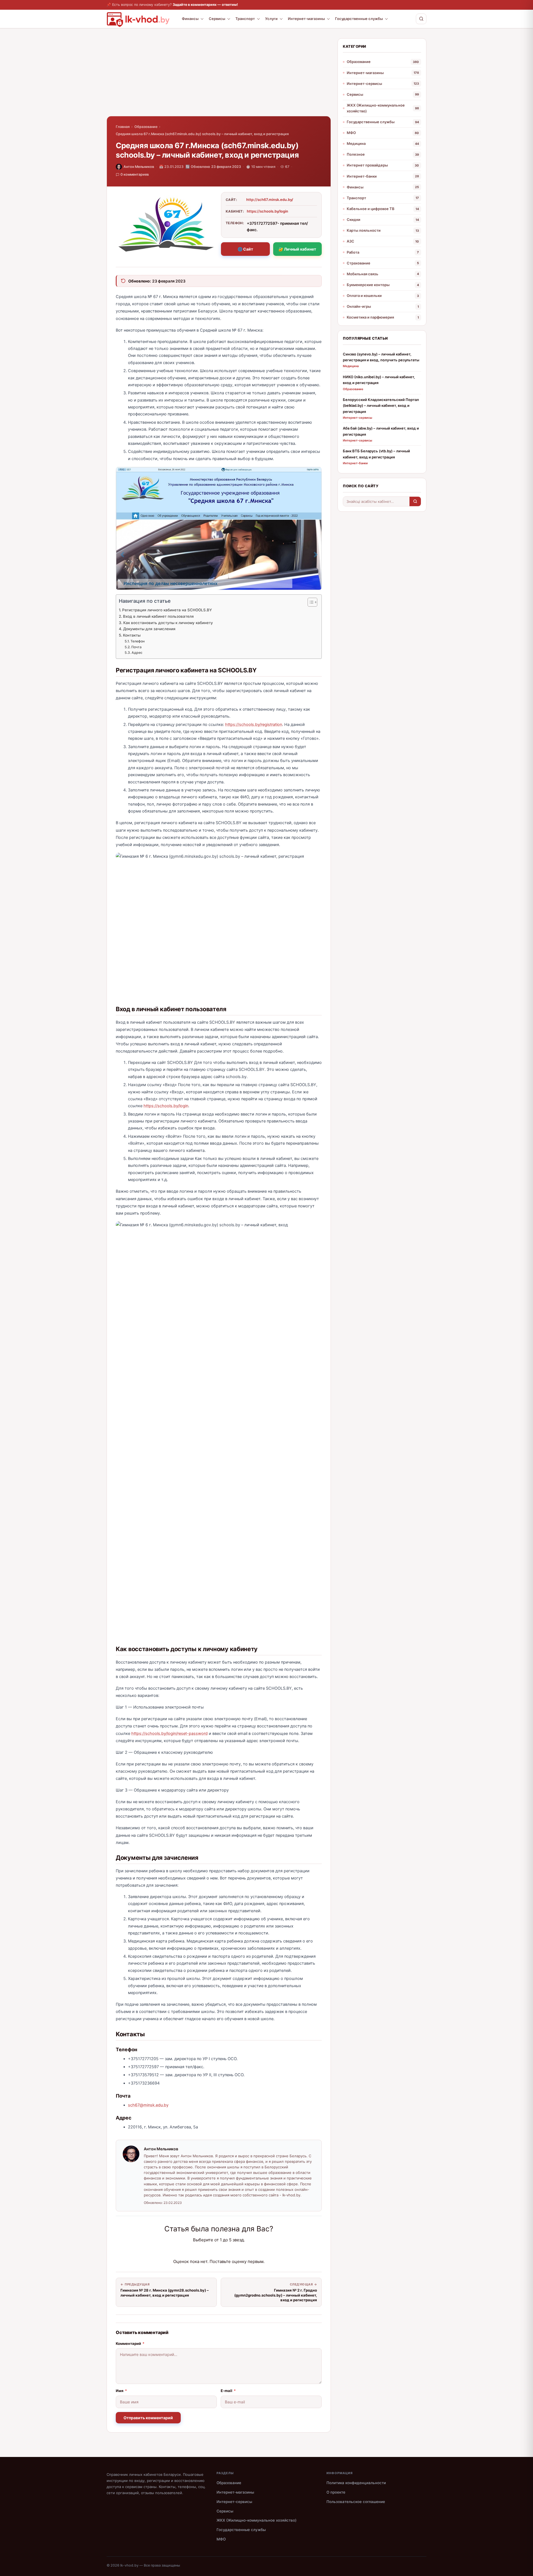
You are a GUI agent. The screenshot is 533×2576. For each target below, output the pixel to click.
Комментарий (130, 2343)
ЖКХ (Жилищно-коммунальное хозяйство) (376, 108)
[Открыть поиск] (421, 19)
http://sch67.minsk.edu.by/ (270, 200)
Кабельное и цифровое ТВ (371, 209)
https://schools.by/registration (254, 725)
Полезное (356, 154)
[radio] (199, 2251)
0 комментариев (135, 174)
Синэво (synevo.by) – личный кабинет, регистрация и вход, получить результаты (381, 357)
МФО (351, 133)
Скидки (354, 219)
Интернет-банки (362, 176)
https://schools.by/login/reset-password (169, 1734)
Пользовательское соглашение (356, 2502)
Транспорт (245, 19)
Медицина (356, 143)
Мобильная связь (363, 274)
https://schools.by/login (267, 211)
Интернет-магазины (306, 19)
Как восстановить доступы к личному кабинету (168, 623)
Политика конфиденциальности (356, 2483)
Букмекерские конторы (368, 285)
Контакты (132, 635)
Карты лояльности (364, 230)
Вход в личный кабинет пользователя (158, 616)
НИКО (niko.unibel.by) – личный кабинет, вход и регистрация (379, 380)
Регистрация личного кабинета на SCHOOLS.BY (167, 610)
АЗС (350, 241)
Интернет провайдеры (367, 165)
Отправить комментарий (148, 2418)
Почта (136, 647)
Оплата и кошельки (364, 296)
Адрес (137, 653)
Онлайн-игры (359, 306)
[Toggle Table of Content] (310, 602)
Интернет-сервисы (364, 84)
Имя (121, 2391)
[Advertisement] (219, 77)
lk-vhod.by (129, 2565)
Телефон (137, 641)
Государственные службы (359, 19)
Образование (146, 127)
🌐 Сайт (245, 249)
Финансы (190, 19)
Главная (123, 127)
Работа (353, 252)
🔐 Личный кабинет (297, 249)
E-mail (228, 2391)
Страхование (359, 263)
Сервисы (217, 19)
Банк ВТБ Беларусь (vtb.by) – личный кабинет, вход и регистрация (376, 454)
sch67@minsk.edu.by (148, 2105)
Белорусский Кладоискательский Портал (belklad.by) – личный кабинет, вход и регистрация (381, 406)
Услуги (271, 19)
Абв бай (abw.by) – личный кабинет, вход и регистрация (381, 431)
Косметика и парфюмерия (370, 317)
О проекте (336, 2492)
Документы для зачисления (149, 629)
